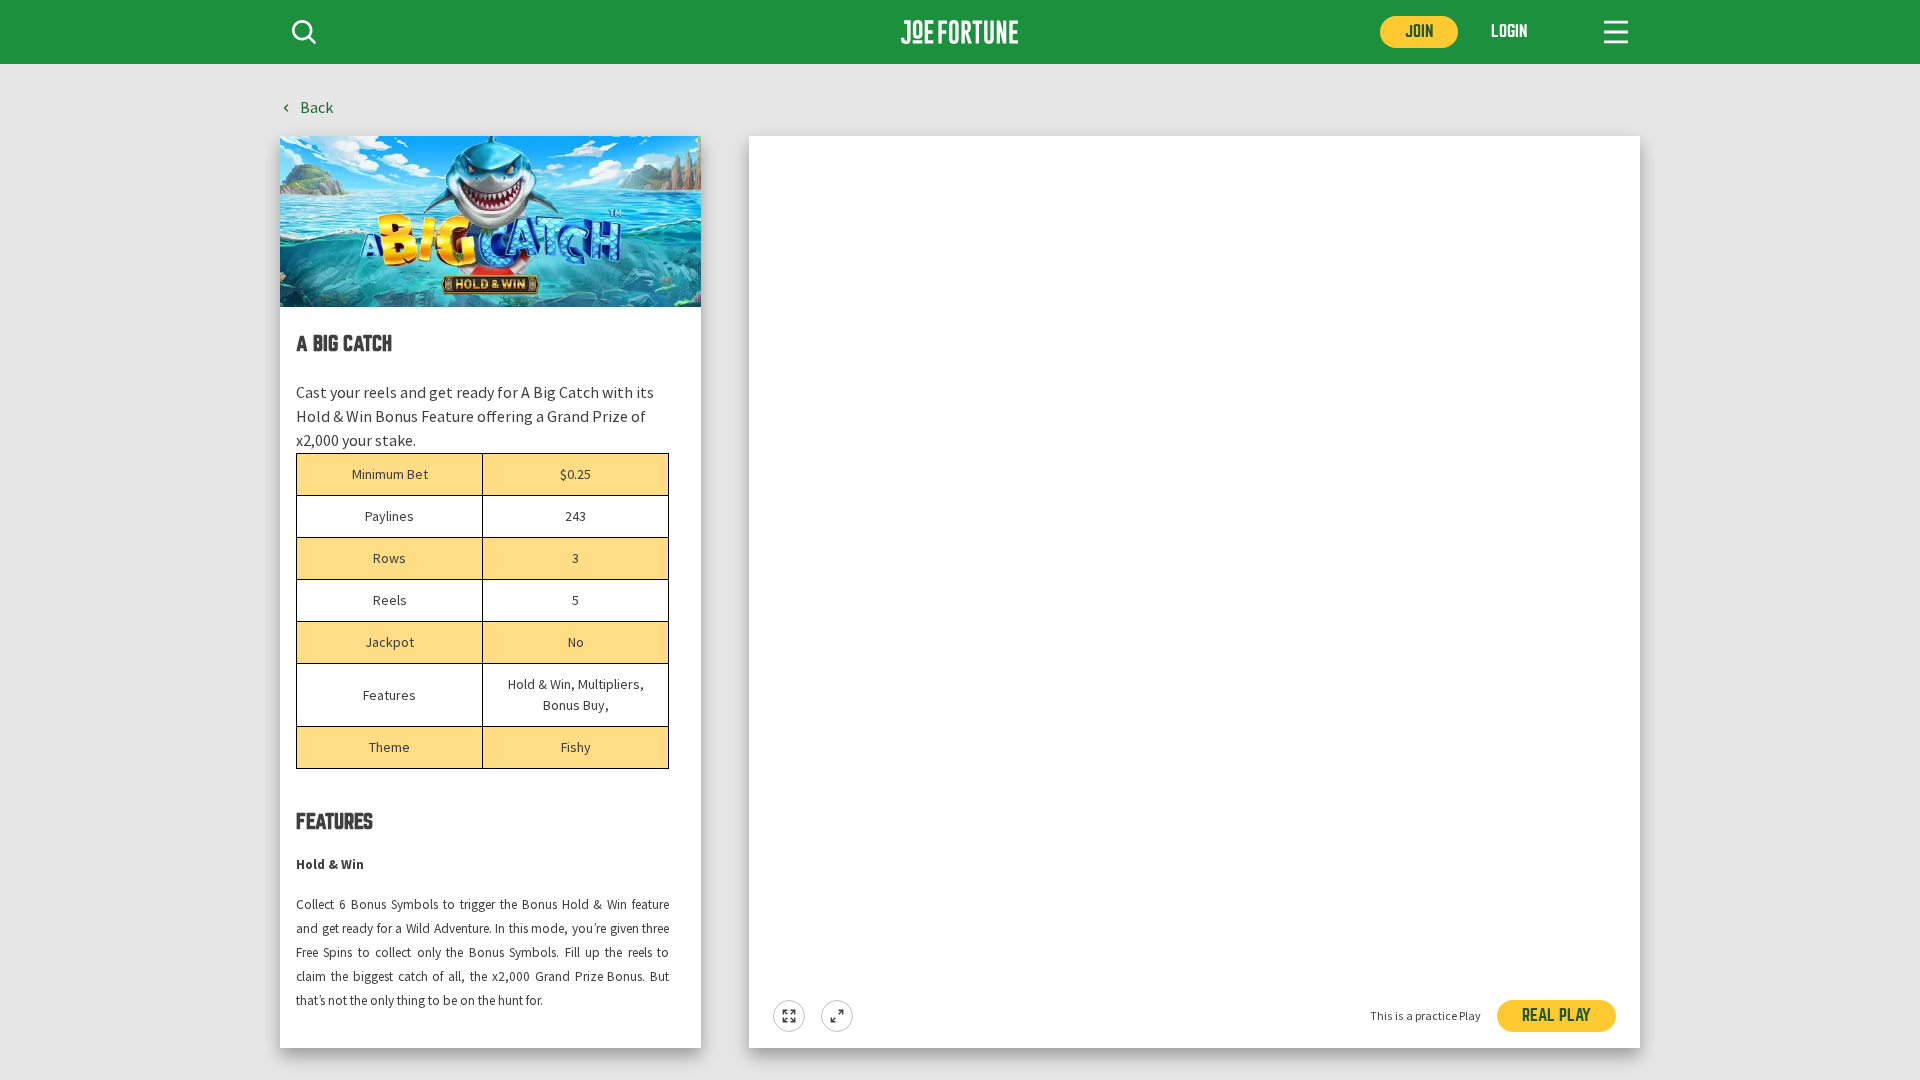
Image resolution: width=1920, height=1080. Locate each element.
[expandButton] (837, 1016)
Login (1509, 31)
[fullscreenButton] (789, 1016)
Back (316, 108)
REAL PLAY (1556, 1015)
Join (1419, 31)
